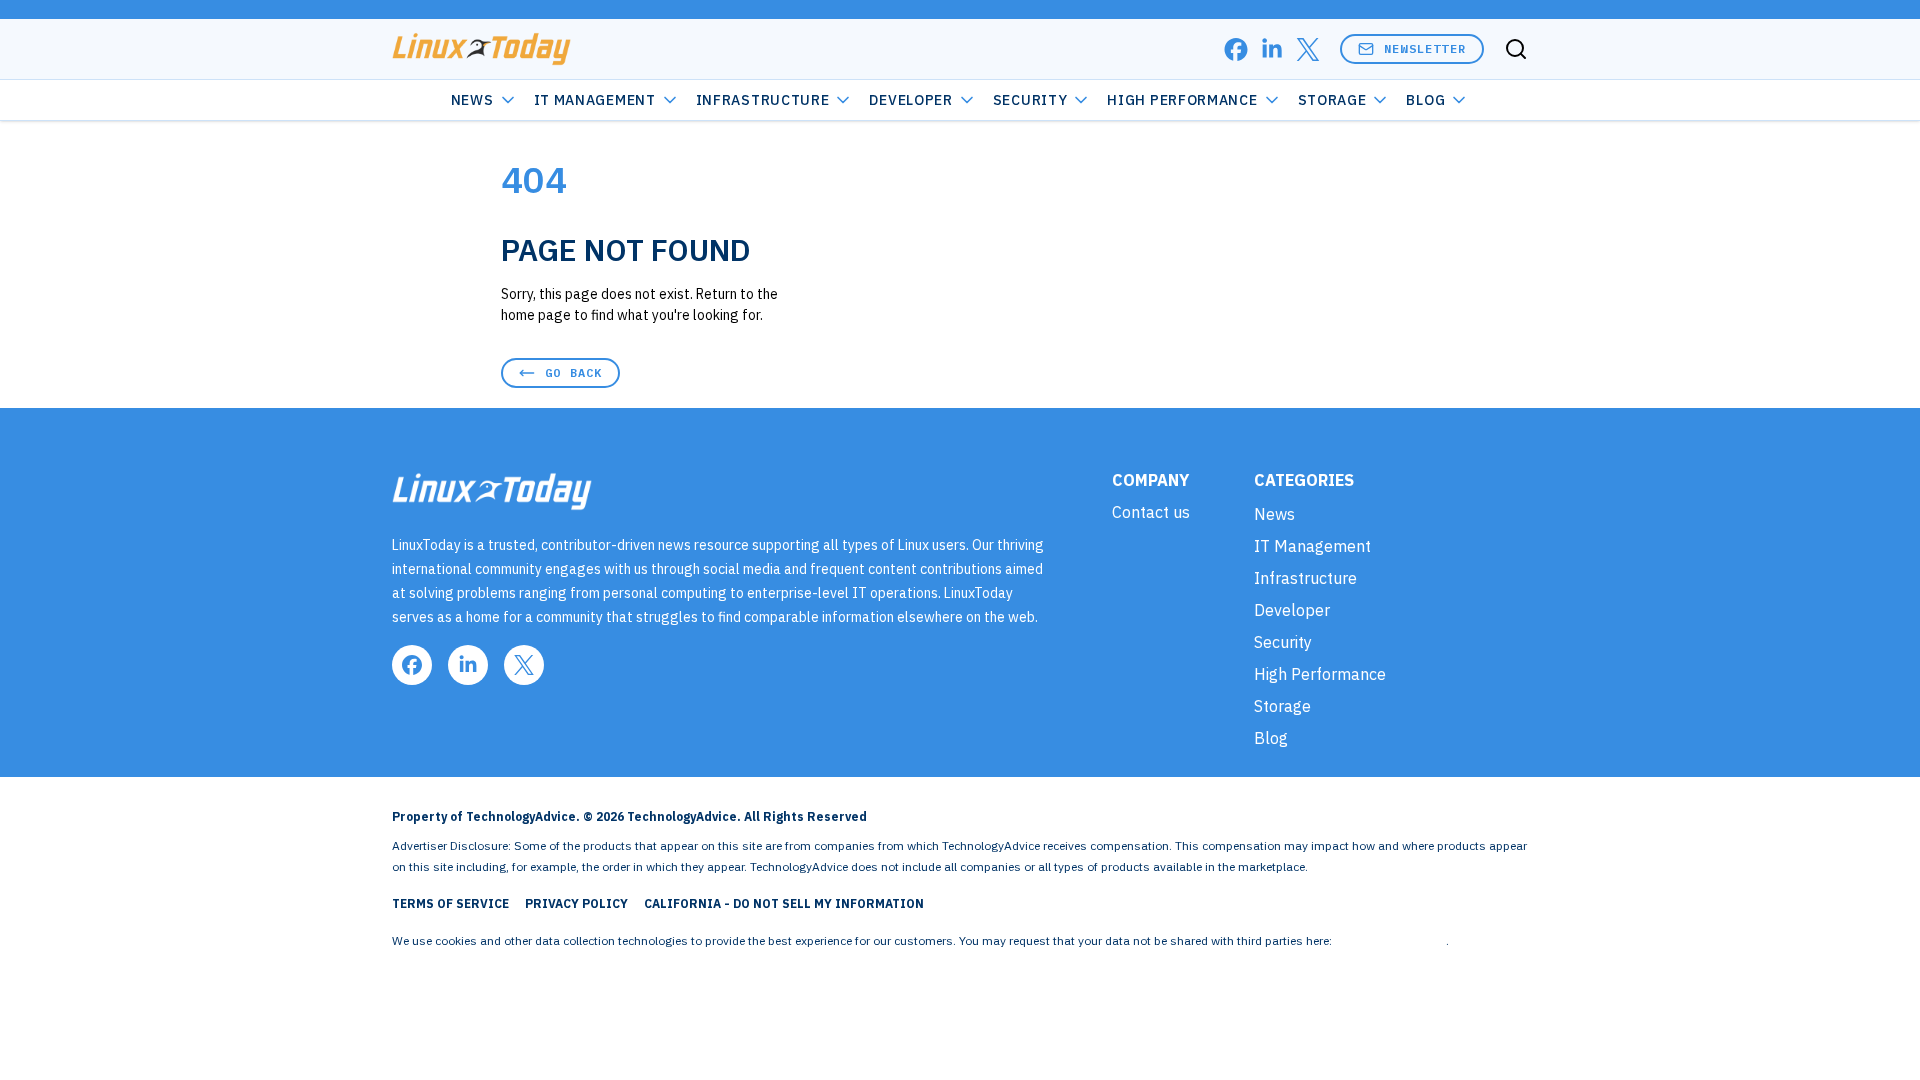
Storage (1332, 100)
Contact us (1151, 512)
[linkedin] (1272, 49)
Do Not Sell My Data (1390, 940)
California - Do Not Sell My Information (784, 903)
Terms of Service (450, 903)
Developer (910, 100)
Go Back (573, 372)
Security (1030, 100)
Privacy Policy (576, 903)
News (472, 100)
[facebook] (1236, 49)
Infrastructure (763, 100)
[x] (1308, 49)
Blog (1425, 100)
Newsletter (1425, 48)
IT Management (595, 100)
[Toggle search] (1516, 49)
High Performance (1182, 100)
